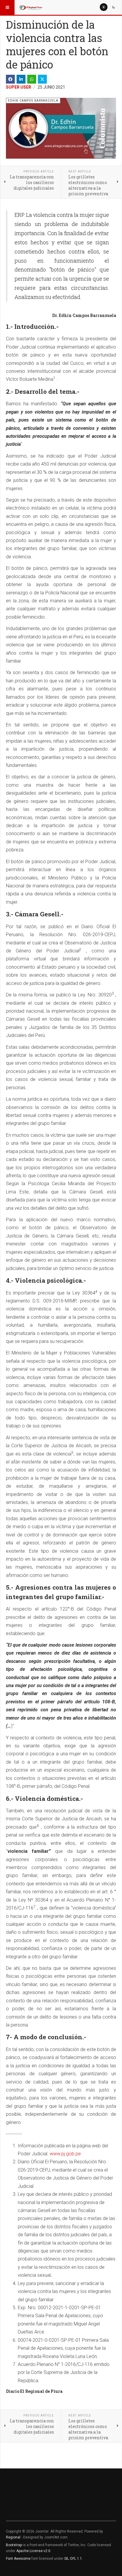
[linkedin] (21, 79)
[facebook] (10, 79)
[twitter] (42, 79)
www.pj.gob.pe (65, 2154)
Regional (13, 2537)
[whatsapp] (32, 79)
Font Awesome (18, 2559)
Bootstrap (14, 2545)
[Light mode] (104, 7)
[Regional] (30, 7)
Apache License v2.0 (33, 2551)
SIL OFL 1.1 (73, 2559)
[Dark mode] (114, 7)
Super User (19, 87)
